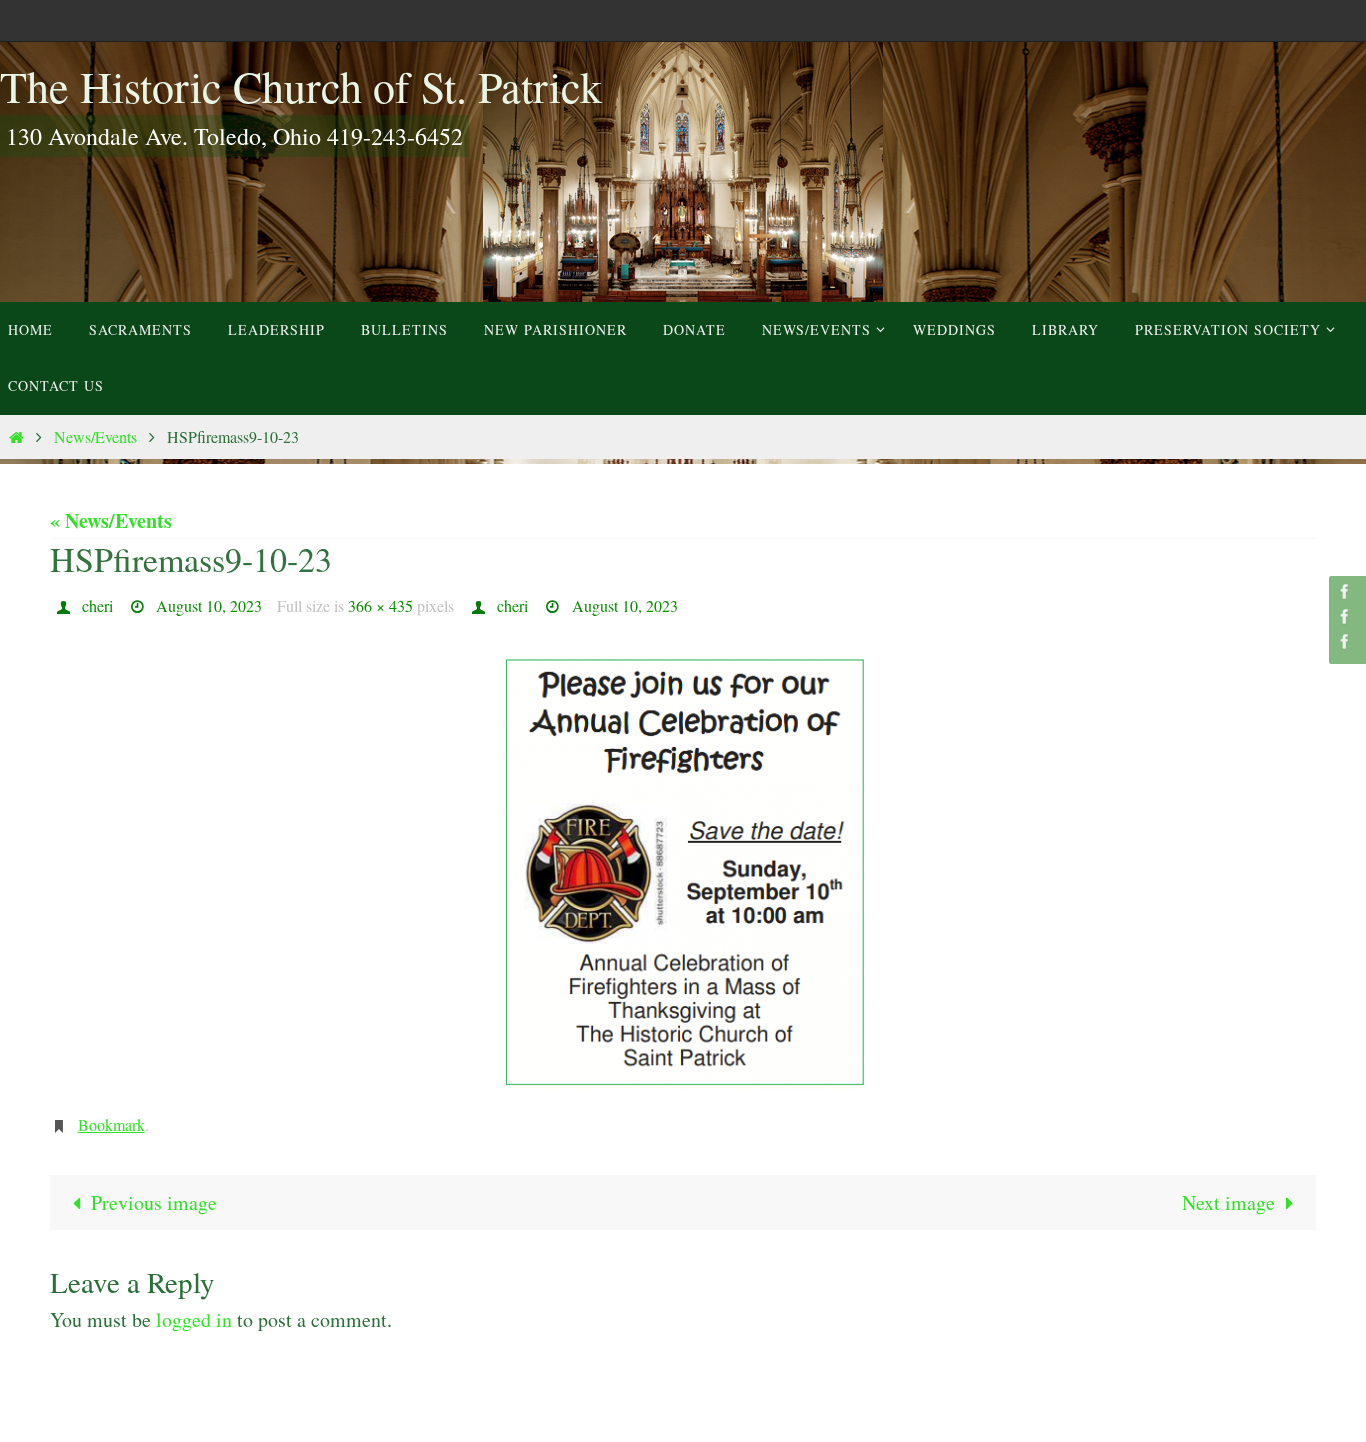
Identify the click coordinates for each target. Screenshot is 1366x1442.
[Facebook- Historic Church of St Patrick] (1345, 591)
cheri (97, 605)
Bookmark (111, 1124)
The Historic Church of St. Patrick (301, 86)
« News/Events (111, 520)
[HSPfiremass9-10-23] (683, 873)
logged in (194, 1319)
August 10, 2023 (209, 605)
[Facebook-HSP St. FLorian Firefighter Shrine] (1345, 641)
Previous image (154, 1202)
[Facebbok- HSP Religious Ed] (1345, 616)
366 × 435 (380, 605)
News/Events (95, 436)
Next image (1228, 1202)
